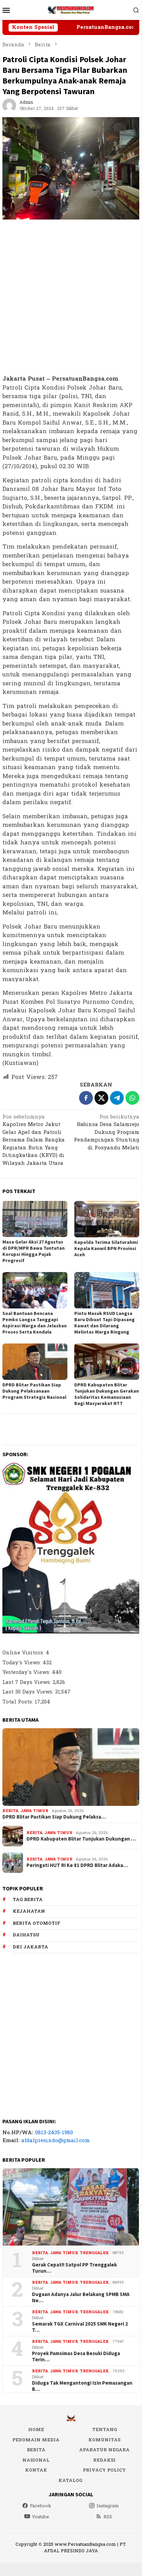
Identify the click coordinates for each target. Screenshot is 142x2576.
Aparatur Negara (104, 2450)
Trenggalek (94, 2253)
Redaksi (104, 2460)
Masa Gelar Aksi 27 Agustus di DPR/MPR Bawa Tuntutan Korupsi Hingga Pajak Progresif (34, 1251)
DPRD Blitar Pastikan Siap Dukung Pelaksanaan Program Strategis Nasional (34, 1391)
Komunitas (104, 2440)
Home (36, 2430)
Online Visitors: (24, 1653)
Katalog (70, 2481)
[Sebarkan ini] (86, 1098)
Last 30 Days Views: (29, 1692)
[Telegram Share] (117, 1098)
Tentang (105, 2430)
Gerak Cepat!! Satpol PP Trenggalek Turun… (74, 2268)
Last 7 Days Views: (28, 1682)
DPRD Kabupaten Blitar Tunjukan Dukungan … (81, 1839)
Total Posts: (19, 1702)
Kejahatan (29, 1911)
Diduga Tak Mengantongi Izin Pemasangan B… (82, 2386)
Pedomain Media (36, 2440)
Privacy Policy (104, 2470)
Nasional (36, 2460)
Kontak (36, 2470)
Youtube (41, 2517)
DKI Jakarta (30, 1947)
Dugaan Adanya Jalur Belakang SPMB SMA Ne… (81, 2297)
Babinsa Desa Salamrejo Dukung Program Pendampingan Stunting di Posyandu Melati (107, 1133)
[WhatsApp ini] (132, 1098)
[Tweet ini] (101, 1098)
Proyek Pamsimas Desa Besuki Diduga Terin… (76, 2356)
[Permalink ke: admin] (9, 105)
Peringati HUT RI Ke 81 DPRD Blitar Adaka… (77, 1865)
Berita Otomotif (36, 1923)
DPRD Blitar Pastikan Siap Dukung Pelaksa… (54, 1817)
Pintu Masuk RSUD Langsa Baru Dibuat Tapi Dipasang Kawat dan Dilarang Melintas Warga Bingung (105, 1323)
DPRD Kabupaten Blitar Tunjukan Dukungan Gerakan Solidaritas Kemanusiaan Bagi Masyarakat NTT (107, 1394)
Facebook (41, 2506)
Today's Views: (23, 1663)
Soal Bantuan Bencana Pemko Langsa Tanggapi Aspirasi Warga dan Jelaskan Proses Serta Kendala (35, 1323)
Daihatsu (26, 1935)
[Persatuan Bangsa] (71, 10)
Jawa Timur (34, 1811)
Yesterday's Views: (27, 1672)
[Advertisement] (71, 297)
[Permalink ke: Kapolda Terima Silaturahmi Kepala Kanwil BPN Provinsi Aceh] (107, 1219)
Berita (10, 1811)
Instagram (108, 2506)
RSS (108, 2517)
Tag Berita (28, 1900)
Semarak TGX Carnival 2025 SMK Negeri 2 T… (80, 2327)
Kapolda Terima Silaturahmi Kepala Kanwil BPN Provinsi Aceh (106, 1248)
